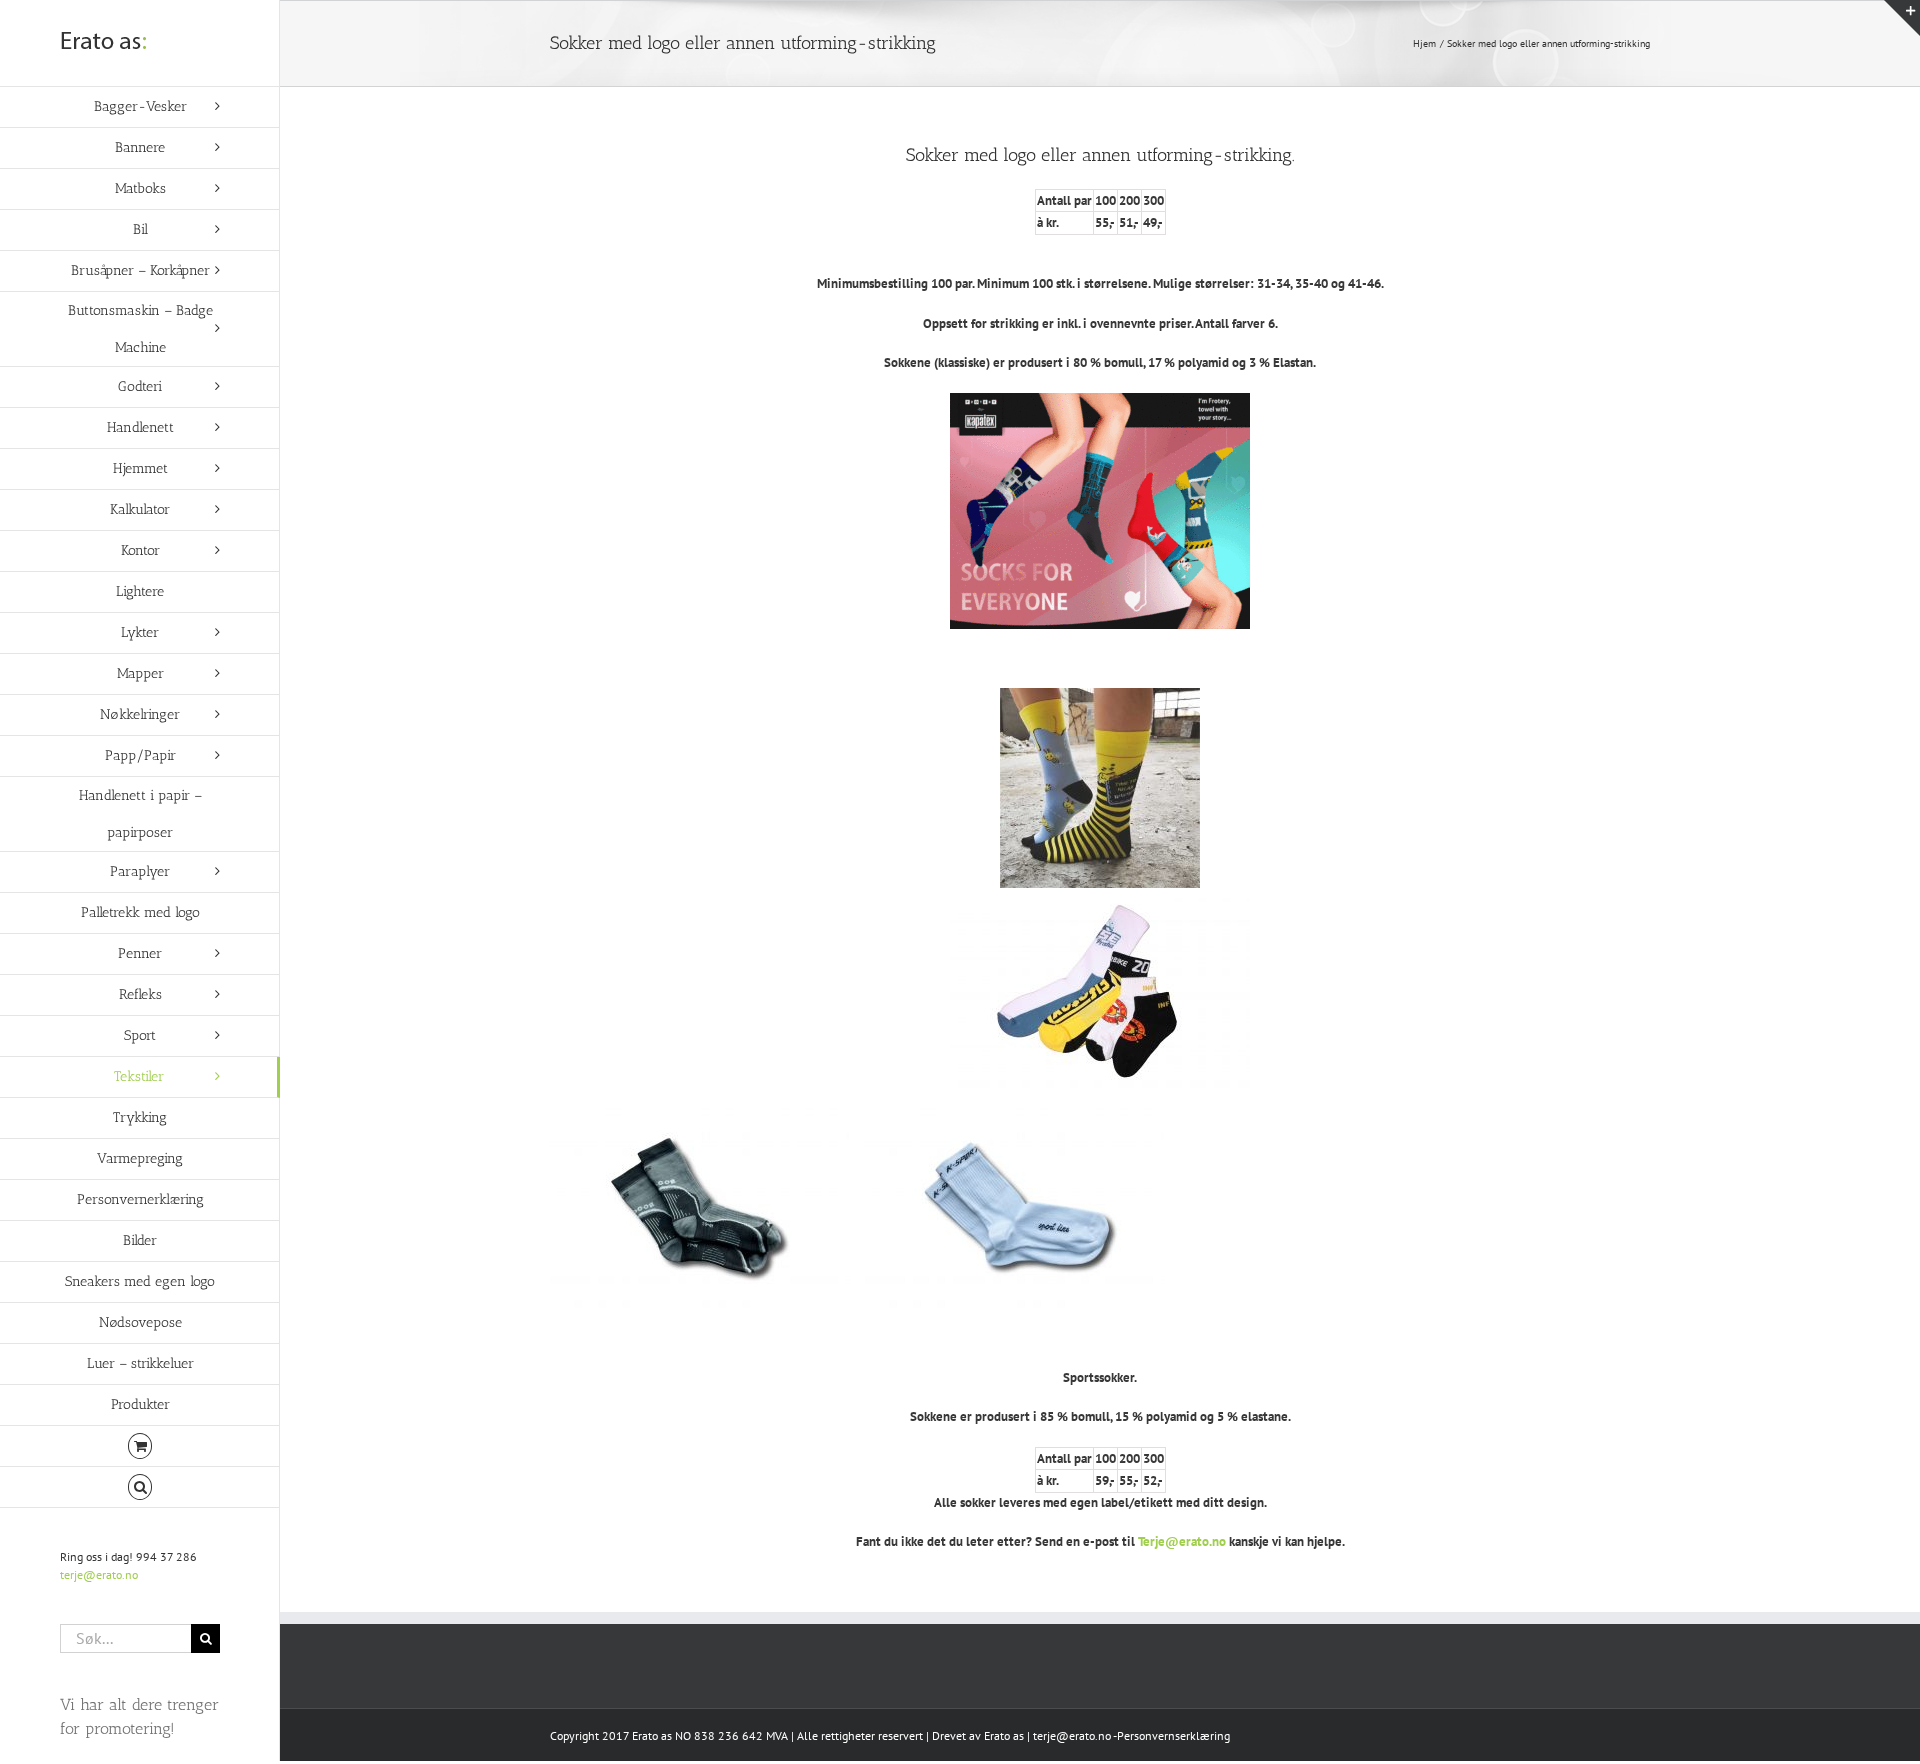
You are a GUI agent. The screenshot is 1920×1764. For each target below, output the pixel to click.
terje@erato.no (99, 1574)
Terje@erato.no (1182, 1541)
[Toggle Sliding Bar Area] (1902, 18)
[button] (140, 1487)
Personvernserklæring (1173, 1735)
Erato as (1004, 1735)
